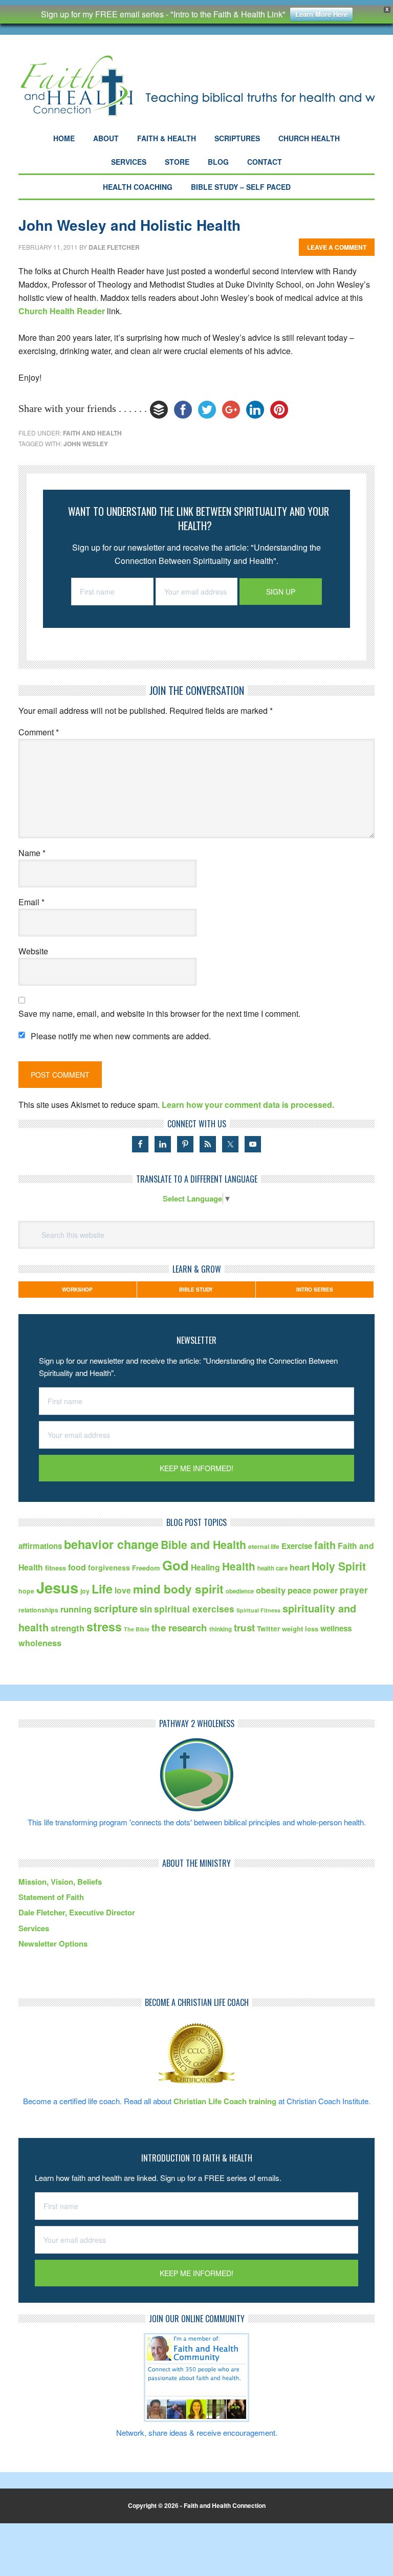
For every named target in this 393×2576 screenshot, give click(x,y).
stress (104, 1627)
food (77, 1567)
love (123, 1590)
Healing (205, 1567)
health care (272, 1568)
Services (34, 1928)
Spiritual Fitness (258, 1610)
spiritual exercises (194, 1609)
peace (299, 1590)
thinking (221, 1629)
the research (179, 1628)
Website (33, 951)
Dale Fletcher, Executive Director (77, 1912)
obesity (271, 1590)
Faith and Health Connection (196, 86)
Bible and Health (203, 1545)
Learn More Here (321, 14)
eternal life (264, 1546)
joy (85, 1591)
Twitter (268, 1629)
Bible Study (196, 1290)
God (176, 1565)
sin (146, 1609)
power (325, 1590)
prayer (354, 1590)
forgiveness (109, 1567)
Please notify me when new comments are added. (121, 1036)
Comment (39, 732)
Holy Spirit (339, 1566)
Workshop (77, 1290)
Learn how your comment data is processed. (248, 1105)
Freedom (146, 1568)
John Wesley (86, 444)
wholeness (40, 1643)
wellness (336, 1628)
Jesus (57, 1587)
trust (244, 1628)
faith (325, 1545)
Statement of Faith (51, 1897)
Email (31, 902)
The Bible (137, 1629)
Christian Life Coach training (225, 2101)
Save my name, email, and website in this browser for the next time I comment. (159, 1013)
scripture (116, 1608)
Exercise (297, 1546)
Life (102, 1589)
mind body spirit (178, 1589)
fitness (56, 1568)
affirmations (40, 1546)
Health (239, 1566)
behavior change (111, 1544)
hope (26, 1591)
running (76, 1609)
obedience (240, 1591)
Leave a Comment (337, 247)
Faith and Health (92, 433)
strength (68, 1628)
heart (300, 1567)
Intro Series (315, 1290)
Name (32, 853)
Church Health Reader (62, 311)
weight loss (300, 1629)
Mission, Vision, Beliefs (60, 1882)
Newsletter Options (53, 1944)
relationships (38, 1610)
